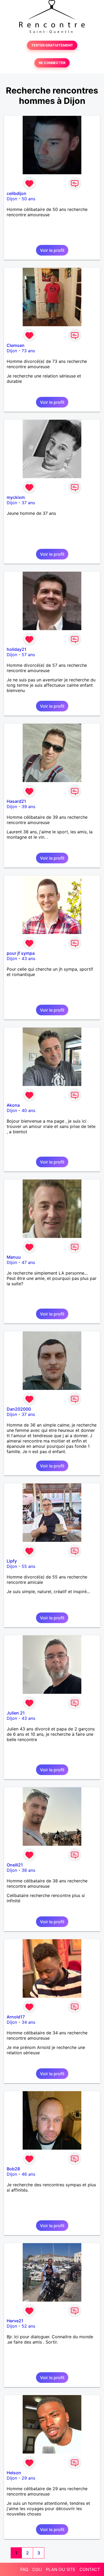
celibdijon (17, 193)
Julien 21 (16, 1713)
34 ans (28, 2022)
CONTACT (90, 2569)
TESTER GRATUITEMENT (52, 45)
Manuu (14, 1257)
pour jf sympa (21, 953)
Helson (14, 2473)
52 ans (28, 2326)
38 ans (28, 1870)
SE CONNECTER (52, 63)
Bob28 (13, 2169)
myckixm (16, 497)
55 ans (28, 1566)
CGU (37, 2569)
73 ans (28, 351)
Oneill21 (15, 1865)
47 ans (28, 1262)
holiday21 (17, 649)
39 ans (28, 807)
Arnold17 (16, 2017)
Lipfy (12, 1561)
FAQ (24, 2569)
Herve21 (15, 2321)
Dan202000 (19, 1409)
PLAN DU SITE (61, 2569)
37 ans (28, 503)
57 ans (28, 655)
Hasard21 (16, 801)
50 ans (28, 199)
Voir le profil (52, 250)
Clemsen (16, 345)
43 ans (28, 958)
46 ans (28, 2174)
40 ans (28, 1110)
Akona (13, 1105)
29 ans (28, 2478)
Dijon (12, 199)
